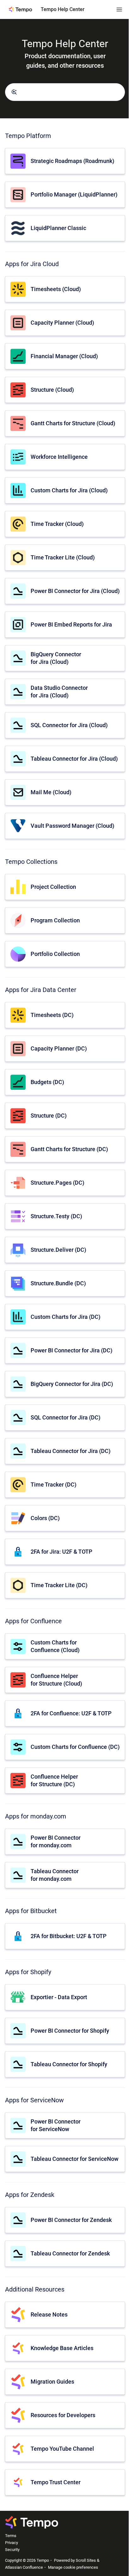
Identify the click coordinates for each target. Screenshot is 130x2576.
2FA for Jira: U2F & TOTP (62, 1552)
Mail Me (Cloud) (51, 792)
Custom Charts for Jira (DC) (65, 1317)
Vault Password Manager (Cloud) (72, 826)
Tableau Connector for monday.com (55, 1875)
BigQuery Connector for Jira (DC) (72, 1384)
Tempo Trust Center (56, 2482)
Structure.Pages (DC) (57, 1183)
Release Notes (49, 2314)
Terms (11, 2536)
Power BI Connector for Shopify (70, 2031)
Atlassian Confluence (24, 2567)
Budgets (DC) (47, 1082)
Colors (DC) (45, 1518)
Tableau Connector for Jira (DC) (71, 1451)
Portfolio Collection (55, 954)
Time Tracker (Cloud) (57, 524)
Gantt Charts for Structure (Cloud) (73, 423)
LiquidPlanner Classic (58, 228)
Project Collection (53, 887)
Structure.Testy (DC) (56, 1216)
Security (12, 2550)
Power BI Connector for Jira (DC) (71, 1350)
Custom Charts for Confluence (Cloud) (55, 1646)
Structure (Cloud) (52, 390)
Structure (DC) (49, 1116)
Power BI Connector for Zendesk (71, 2220)
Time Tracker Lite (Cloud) (63, 557)
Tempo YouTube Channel (62, 2449)
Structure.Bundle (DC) (58, 1283)
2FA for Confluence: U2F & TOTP (71, 1713)
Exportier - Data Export (59, 1997)
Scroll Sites (86, 2560)
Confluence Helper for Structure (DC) (54, 1780)
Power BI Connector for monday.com (56, 1841)
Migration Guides (52, 2382)
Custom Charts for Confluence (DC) (75, 1747)
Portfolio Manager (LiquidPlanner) (74, 194)
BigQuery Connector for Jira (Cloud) (56, 658)
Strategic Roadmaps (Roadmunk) (72, 161)
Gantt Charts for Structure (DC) (69, 1149)
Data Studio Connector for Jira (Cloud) (59, 691)
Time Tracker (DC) (53, 1484)
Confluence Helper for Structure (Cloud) (56, 1680)
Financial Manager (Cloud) (64, 356)
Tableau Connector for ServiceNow (74, 2159)
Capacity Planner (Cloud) (62, 323)
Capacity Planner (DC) (59, 1048)
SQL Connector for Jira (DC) (65, 1417)
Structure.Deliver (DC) (58, 1250)
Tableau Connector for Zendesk (70, 2253)
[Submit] (14, 92)
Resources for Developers (63, 2415)
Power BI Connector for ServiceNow (56, 2125)
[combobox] (65, 92)
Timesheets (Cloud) (56, 289)
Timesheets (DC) (52, 1015)
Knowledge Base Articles (62, 2348)
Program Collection (55, 920)
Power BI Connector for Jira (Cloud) (75, 591)
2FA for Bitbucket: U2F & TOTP (69, 1936)
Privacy (12, 2543)
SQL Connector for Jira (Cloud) (69, 725)
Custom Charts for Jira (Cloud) (69, 490)
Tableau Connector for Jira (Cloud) (74, 759)
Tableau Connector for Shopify (69, 2064)
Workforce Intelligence (59, 457)
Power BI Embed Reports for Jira (71, 624)
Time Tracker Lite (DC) (59, 1585)
